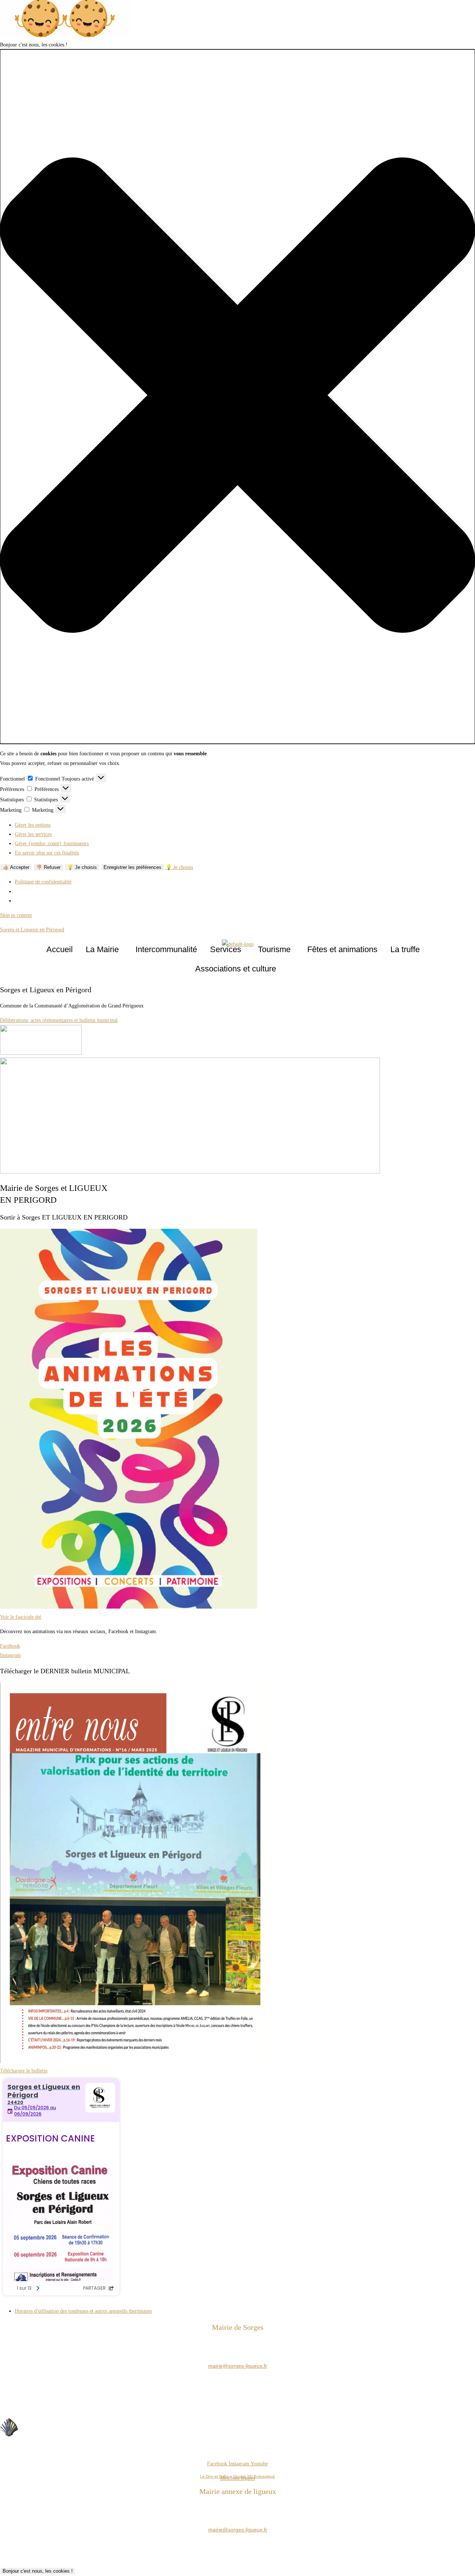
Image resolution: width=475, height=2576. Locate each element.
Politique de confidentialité (43, 882)
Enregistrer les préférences (132, 867)
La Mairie (102, 949)
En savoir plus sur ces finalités (47, 853)
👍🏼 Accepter (16, 867)
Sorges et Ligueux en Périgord (32, 930)
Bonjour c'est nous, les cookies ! (38, 2571)
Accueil (60, 949)
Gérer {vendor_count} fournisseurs (52, 844)
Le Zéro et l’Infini (214, 2476)
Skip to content (16, 915)
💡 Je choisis (82, 867)
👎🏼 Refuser (48, 867)
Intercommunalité (166, 949)
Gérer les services (33, 834)
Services (226, 949)
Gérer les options (33, 825)
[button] (237, 397)
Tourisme (274, 949)
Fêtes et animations (342, 949)
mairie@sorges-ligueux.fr (238, 2366)
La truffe (405, 949)
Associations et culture (236, 969)
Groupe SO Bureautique (254, 2476)
